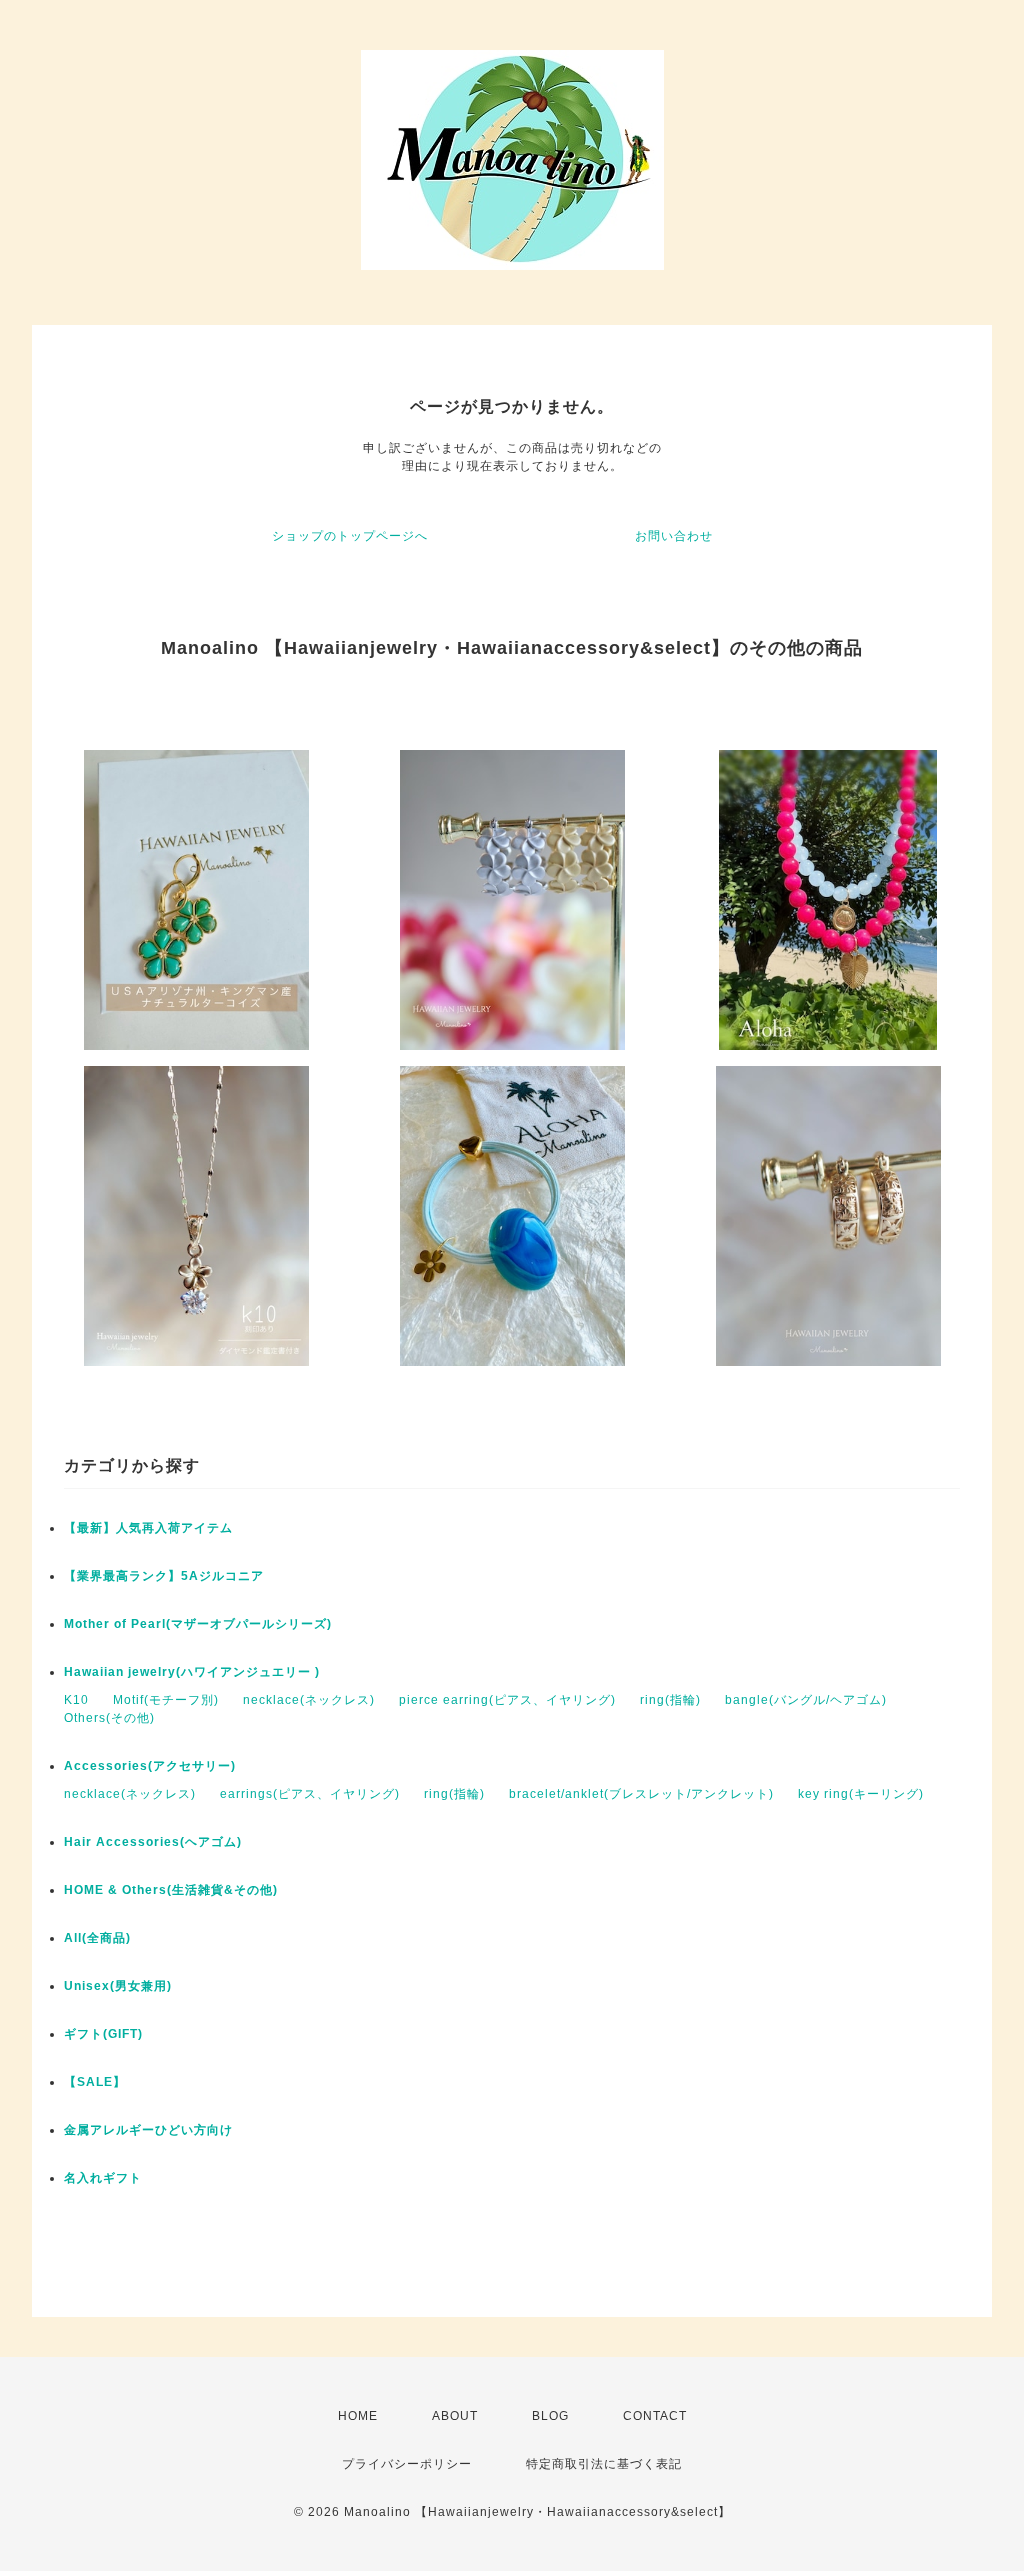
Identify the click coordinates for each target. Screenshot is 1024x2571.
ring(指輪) (670, 1700)
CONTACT (655, 2416)
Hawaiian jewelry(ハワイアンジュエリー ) (192, 1672)
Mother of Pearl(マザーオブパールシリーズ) (198, 1624)
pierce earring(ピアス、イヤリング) (507, 1700)
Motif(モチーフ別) (166, 1700)
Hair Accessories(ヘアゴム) (153, 1842)
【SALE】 (95, 2082)
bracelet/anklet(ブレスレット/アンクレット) (641, 1794)
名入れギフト (103, 2178)
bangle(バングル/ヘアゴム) (806, 1700)
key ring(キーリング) (861, 1794)
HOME (358, 2416)
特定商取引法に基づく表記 (604, 2464)
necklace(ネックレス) (309, 1700)
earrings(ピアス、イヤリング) (310, 1794)
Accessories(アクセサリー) (150, 1766)
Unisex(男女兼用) (118, 1986)
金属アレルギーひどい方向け (148, 2130)
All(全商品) (97, 1938)
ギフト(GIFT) (110, 2034)
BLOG (550, 2416)
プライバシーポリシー (407, 2464)
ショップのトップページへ (350, 536)
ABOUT (455, 2416)
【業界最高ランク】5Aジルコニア (164, 1576)
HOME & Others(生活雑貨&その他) (171, 1890)
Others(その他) (109, 1718)
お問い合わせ (674, 536)
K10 (76, 1700)
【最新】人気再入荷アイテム (148, 1528)
